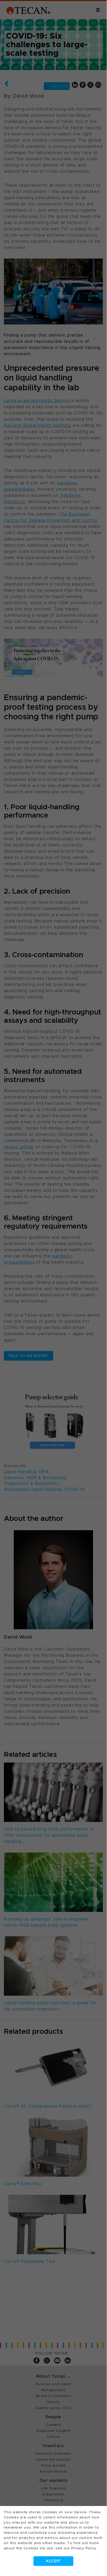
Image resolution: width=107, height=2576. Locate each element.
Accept (53, 2561)
